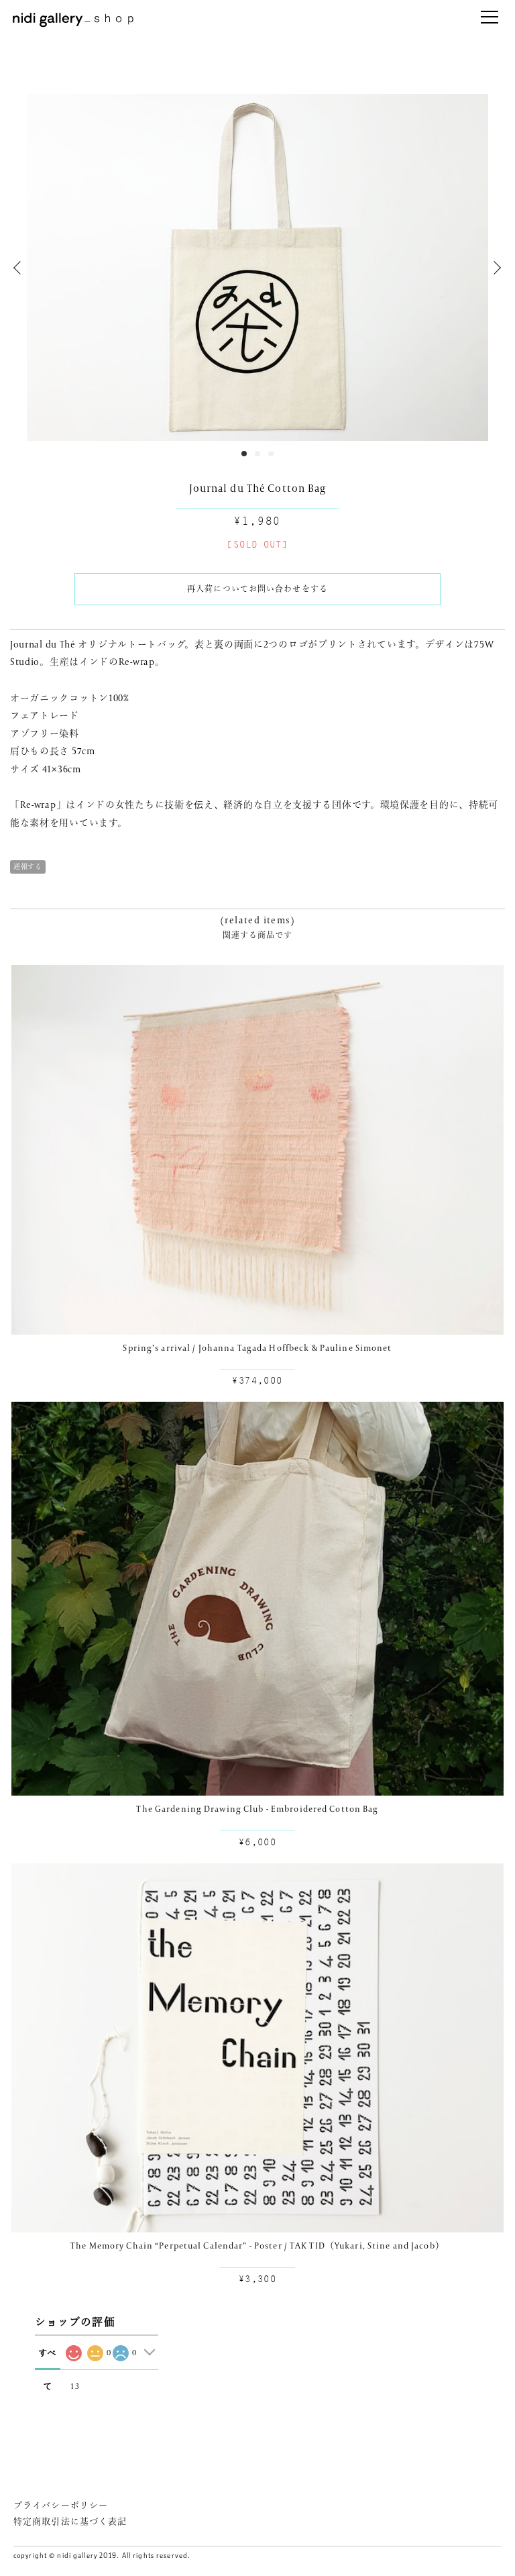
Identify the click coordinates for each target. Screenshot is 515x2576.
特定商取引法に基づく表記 (70, 2521)
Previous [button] (20, 268)
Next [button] (495, 268)
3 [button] (271, 454)
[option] (257, 267)
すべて (48, 2359)
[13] (73, 2353)
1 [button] (244, 454)
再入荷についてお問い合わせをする (257, 589)
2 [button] (257, 454)
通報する (28, 867)
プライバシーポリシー (61, 2505)
